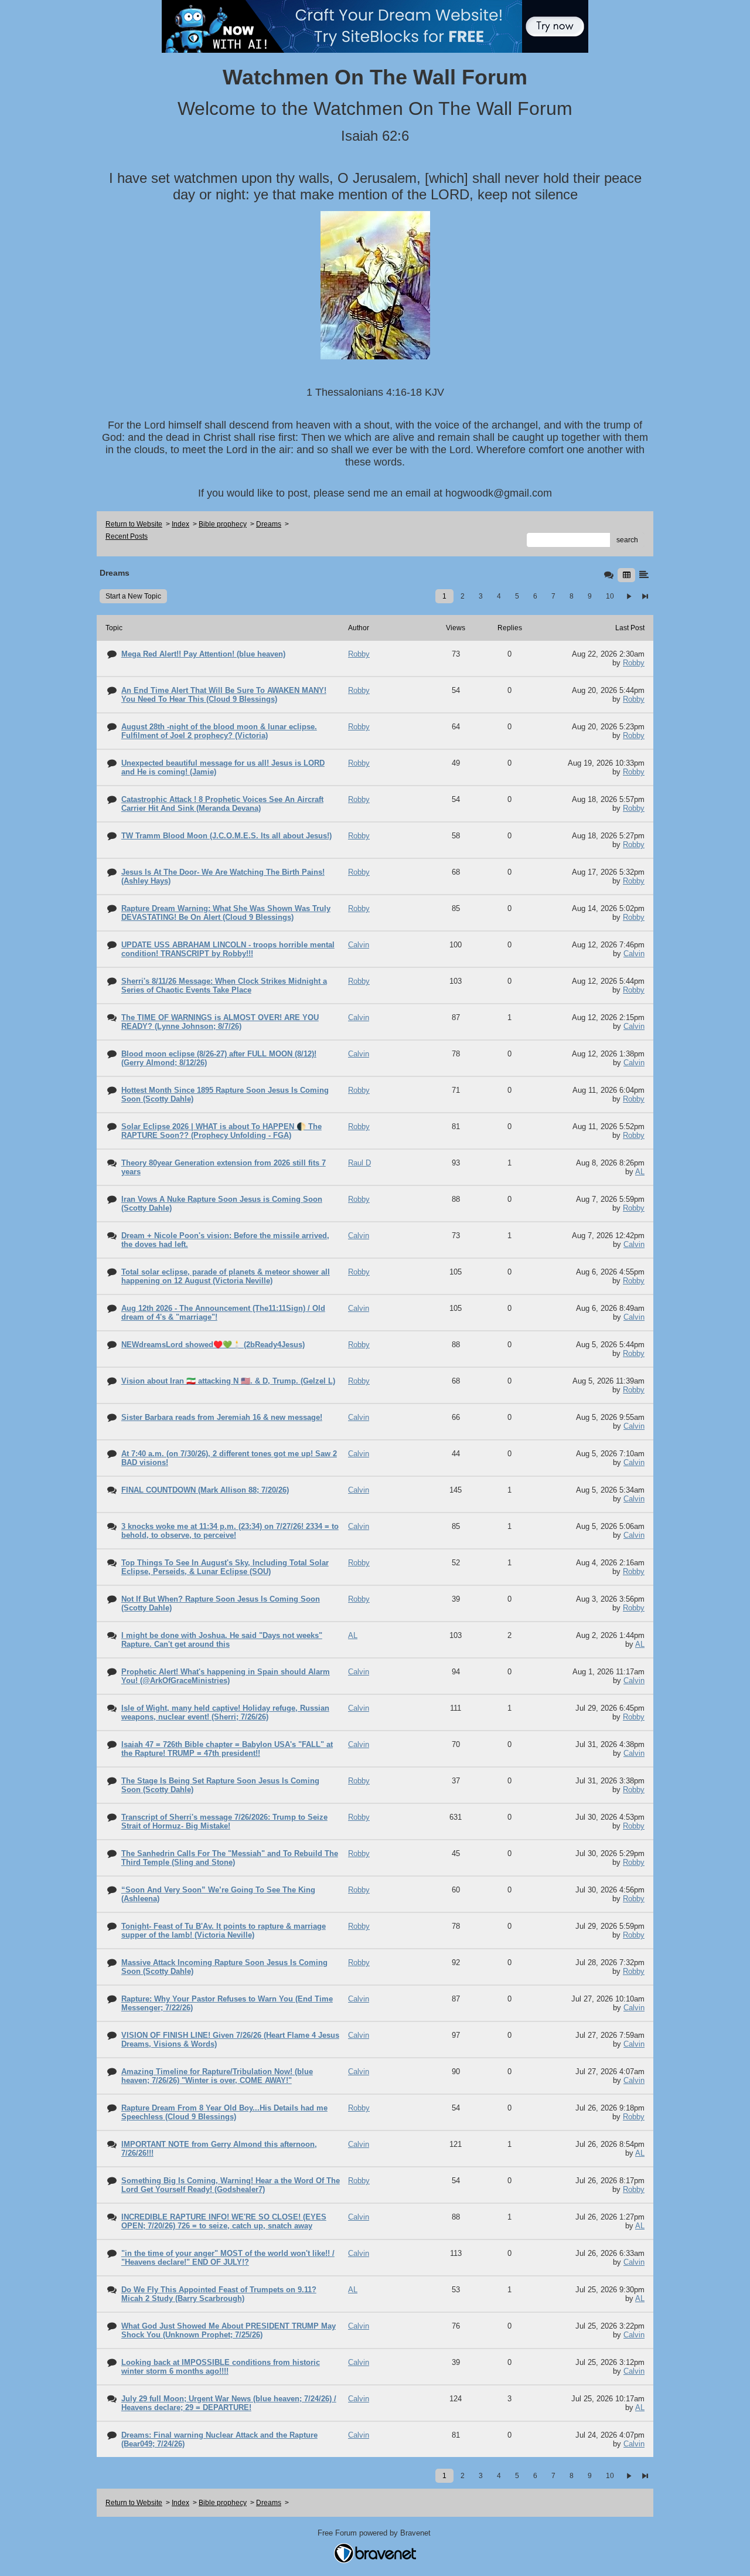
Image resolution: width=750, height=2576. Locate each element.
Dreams (269, 524)
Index (180, 524)
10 (610, 596)
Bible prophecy (223, 524)
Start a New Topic (133, 596)
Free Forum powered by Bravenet (375, 2533)
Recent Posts (127, 536)
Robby (634, 663)
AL (640, 1172)
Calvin (634, 954)
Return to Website (134, 524)
